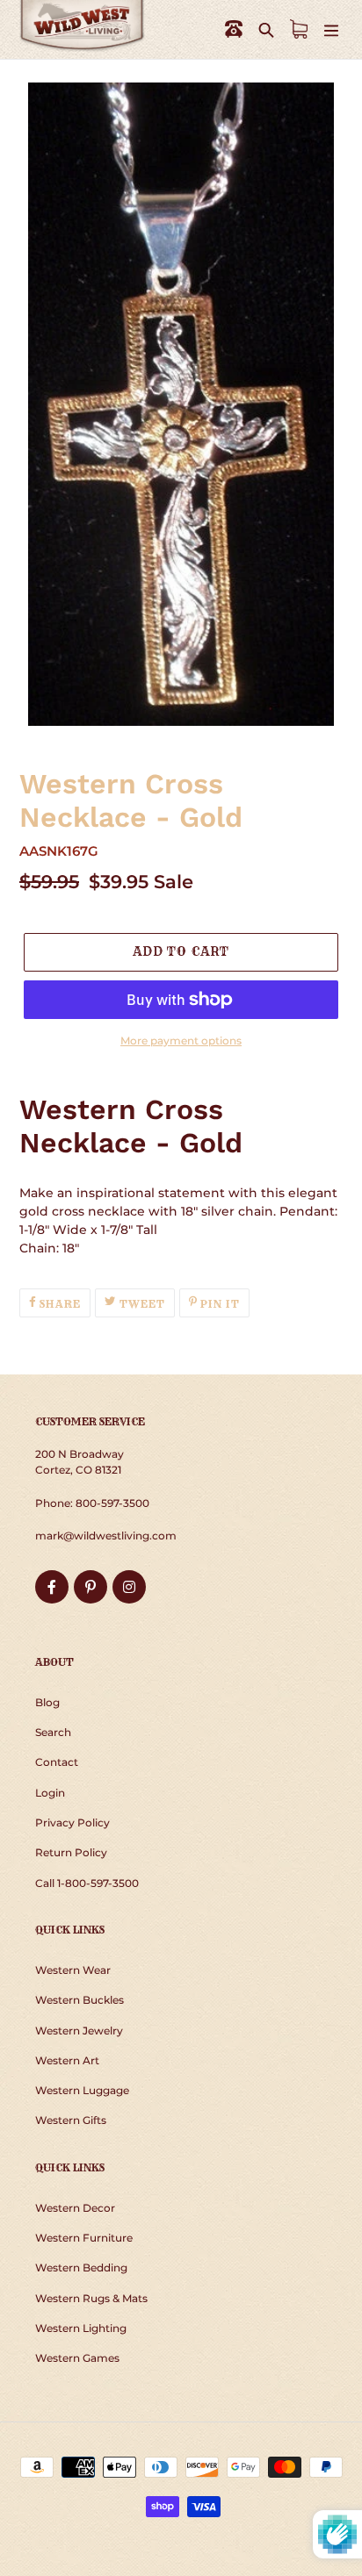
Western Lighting (81, 2328)
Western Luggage (82, 2090)
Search (53, 1732)
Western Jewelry (79, 2031)
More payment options (181, 1040)
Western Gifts (71, 2120)
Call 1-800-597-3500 (87, 1883)
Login (50, 1793)
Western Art (67, 2060)
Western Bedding (81, 2267)
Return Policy (71, 1852)
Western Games (77, 2358)
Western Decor (75, 2208)
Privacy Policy (72, 1823)
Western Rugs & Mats (91, 2298)
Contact (57, 1762)
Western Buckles (80, 2000)
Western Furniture (84, 2238)
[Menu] (331, 29)
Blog (47, 1702)
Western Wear (73, 1970)
